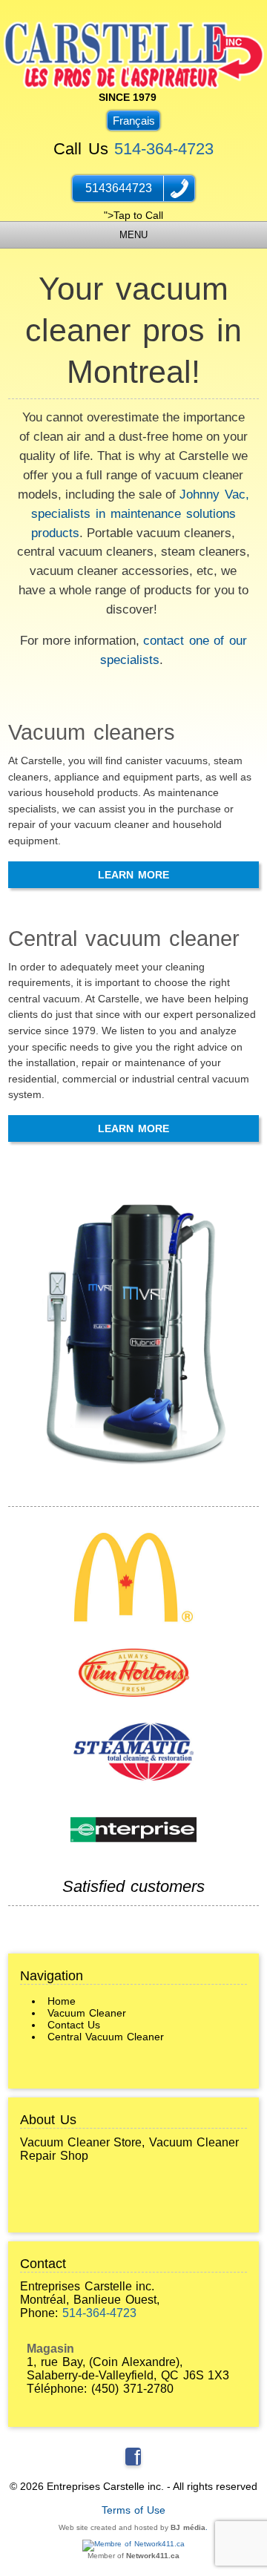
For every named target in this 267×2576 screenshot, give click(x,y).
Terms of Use (134, 2510)
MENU (133, 235)
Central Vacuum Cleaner (106, 2037)
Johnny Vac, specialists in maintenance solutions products (140, 513)
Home (62, 2001)
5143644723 (119, 188)
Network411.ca (153, 2556)
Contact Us (74, 2025)
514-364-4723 (164, 149)
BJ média (188, 2527)
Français (134, 121)
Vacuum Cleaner (87, 2013)
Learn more (133, 875)
